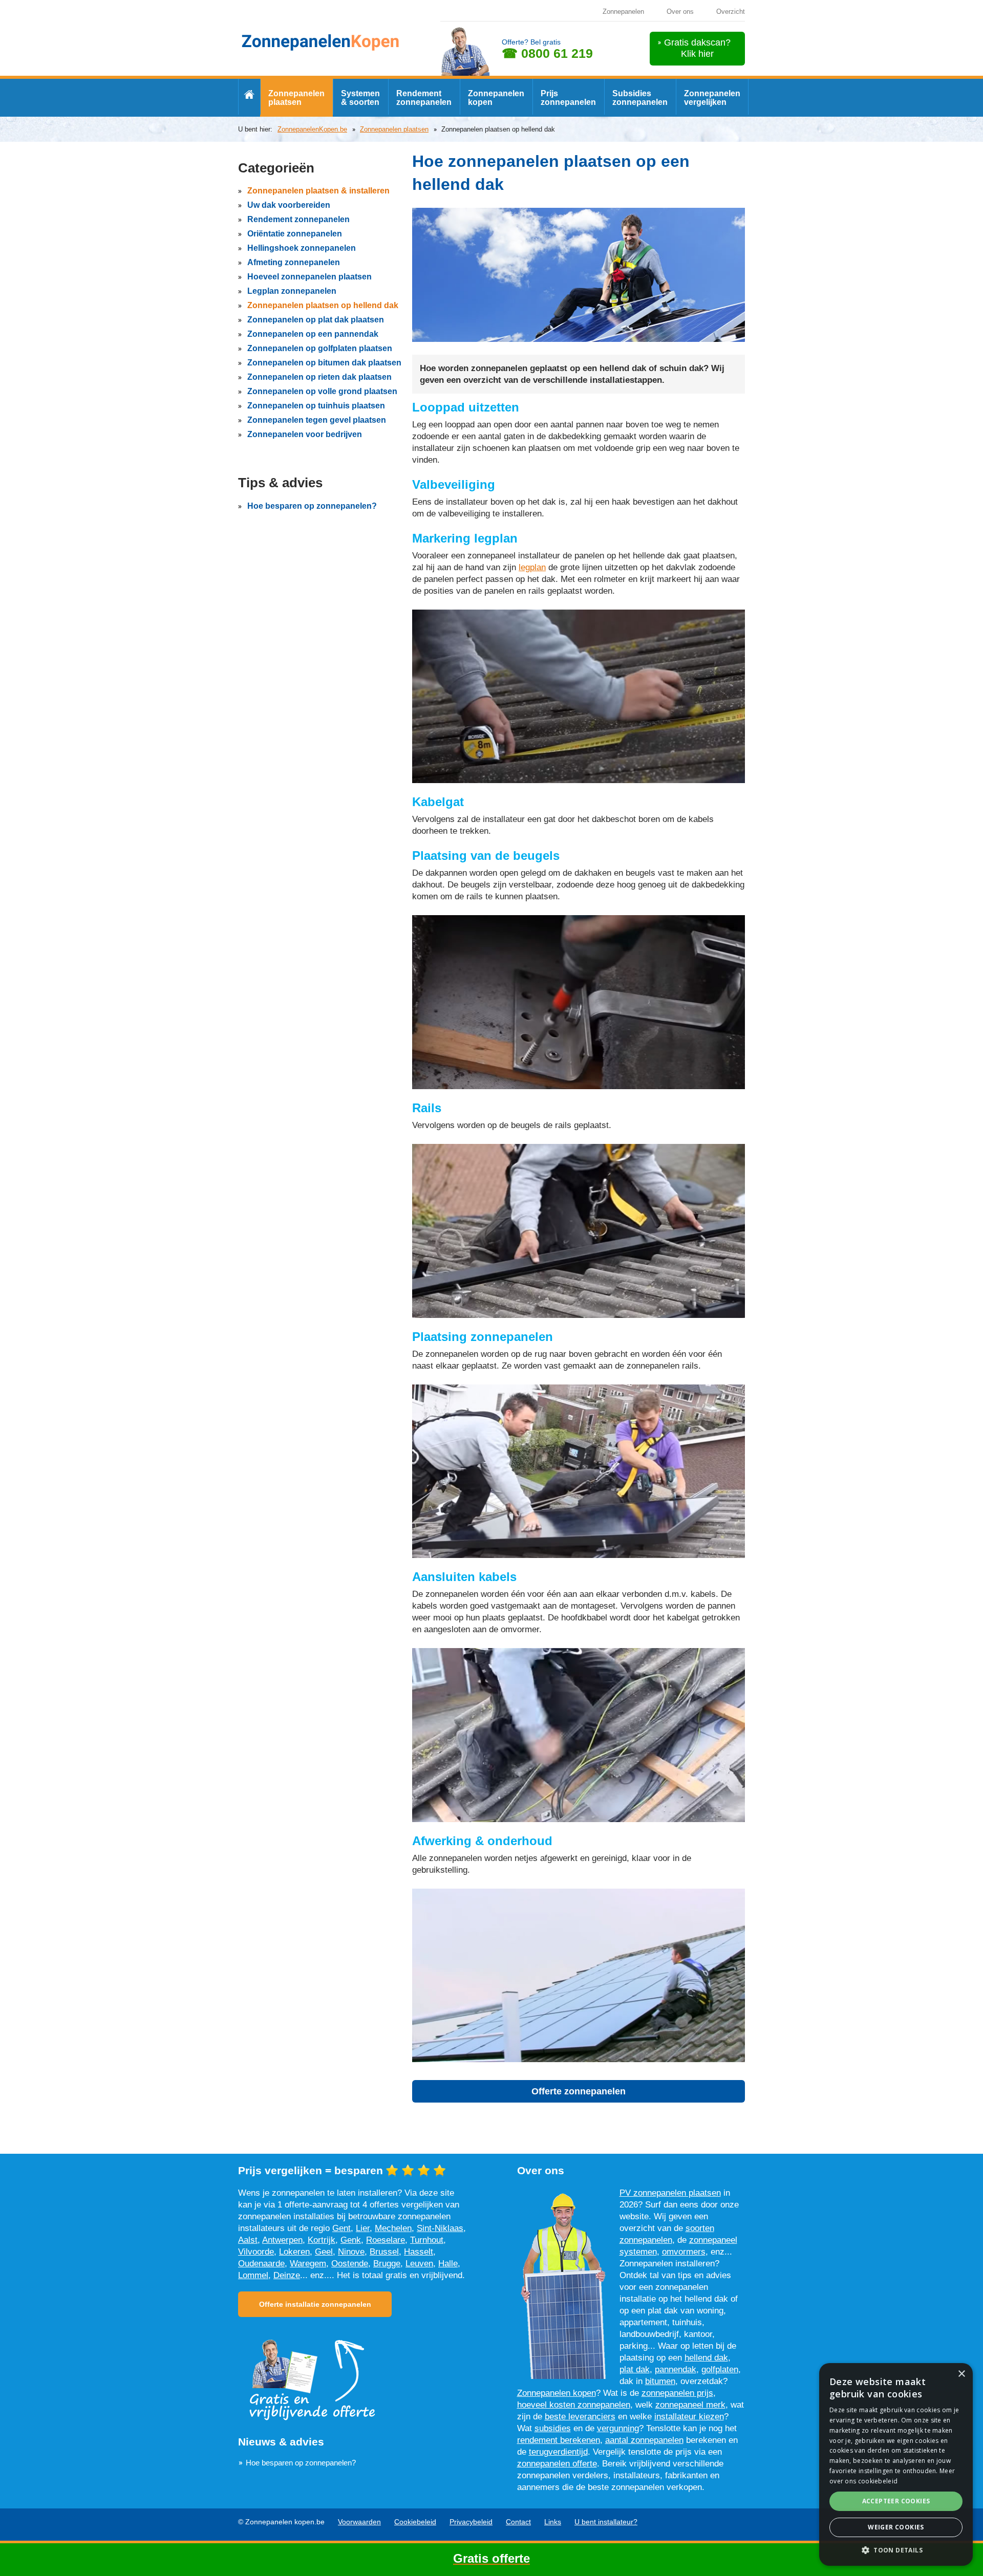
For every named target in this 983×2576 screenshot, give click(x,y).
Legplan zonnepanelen (292, 291)
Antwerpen (282, 2240)
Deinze (287, 2275)
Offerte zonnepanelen (579, 2091)
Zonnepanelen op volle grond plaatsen (322, 391)
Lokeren (294, 2252)
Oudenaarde (261, 2264)
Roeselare (386, 2240)
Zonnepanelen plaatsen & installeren (318, 191)
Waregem (308, 2264)
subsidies (553, 2428)
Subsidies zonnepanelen (640, 98)
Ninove (351, 2252)
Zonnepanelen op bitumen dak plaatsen (324, 363)
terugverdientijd (558, 2452)
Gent (341, 2228)
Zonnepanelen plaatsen (296, 98)
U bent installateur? (606, 2522)
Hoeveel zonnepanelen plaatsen (309, 277)
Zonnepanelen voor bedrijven (305, 434)
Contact (518, 2522)
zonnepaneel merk (690, 2405)
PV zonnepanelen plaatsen (670, 2193)
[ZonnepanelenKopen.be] (321, 41)
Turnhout (427, 2240)
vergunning (618, 2428)
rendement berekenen (559, 2440)
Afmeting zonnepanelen (294, 262)
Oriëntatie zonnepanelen (295, 234)
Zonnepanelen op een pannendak (313, 334)
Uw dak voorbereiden (289, 205)
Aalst (248, 2240)
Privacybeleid (471, 2522)
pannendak (676, 2369)
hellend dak (706, 2358)
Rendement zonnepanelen (424, 98)
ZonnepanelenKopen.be (312, 129)
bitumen (660, 2381)
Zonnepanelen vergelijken (712, 98)
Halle (448, 2264)
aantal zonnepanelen (644, 2440)
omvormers (684, 2252)
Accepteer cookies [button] (896, 2501)
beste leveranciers (580, 2417)
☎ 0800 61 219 (547, 53)
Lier (363, 2228)
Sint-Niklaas (440, 2228)
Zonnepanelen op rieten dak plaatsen (319, 377)
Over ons (680, 12)
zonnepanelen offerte (557, 2464)
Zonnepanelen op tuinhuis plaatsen (316, 406)
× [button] (961, 2374)
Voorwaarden (359, 2522)
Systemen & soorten (360, 98)
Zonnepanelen (623, 12)
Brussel (384, 2252)
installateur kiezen (689, 2417)
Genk (351, 2240)
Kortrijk (322, 2240)
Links (553, 2522)
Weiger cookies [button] (896, 2527)
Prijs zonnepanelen (568, 98)
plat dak (635, 2369)
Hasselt (419, 2252)
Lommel (253, 2275)
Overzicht (731, 12)
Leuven (419, 2264)
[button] (896, 2550)
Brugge (387, 2264)
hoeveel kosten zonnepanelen (574, 2405)
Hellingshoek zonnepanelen (302, 248)
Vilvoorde (256, 2252)
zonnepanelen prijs (677, 2393)
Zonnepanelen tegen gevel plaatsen (317, 420)
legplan (532, 567)
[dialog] (896, 2464)
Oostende (350, 2264)
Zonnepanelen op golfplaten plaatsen (320, 348)
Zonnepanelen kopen (496, 98)
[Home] (249, 96)
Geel (324, 2252)
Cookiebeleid (415, 2522)
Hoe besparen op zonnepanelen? (312, 506)
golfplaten (720, 2369)
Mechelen (393, 2228)
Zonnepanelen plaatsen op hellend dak (323, 305)
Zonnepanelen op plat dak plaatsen (316, 320)
